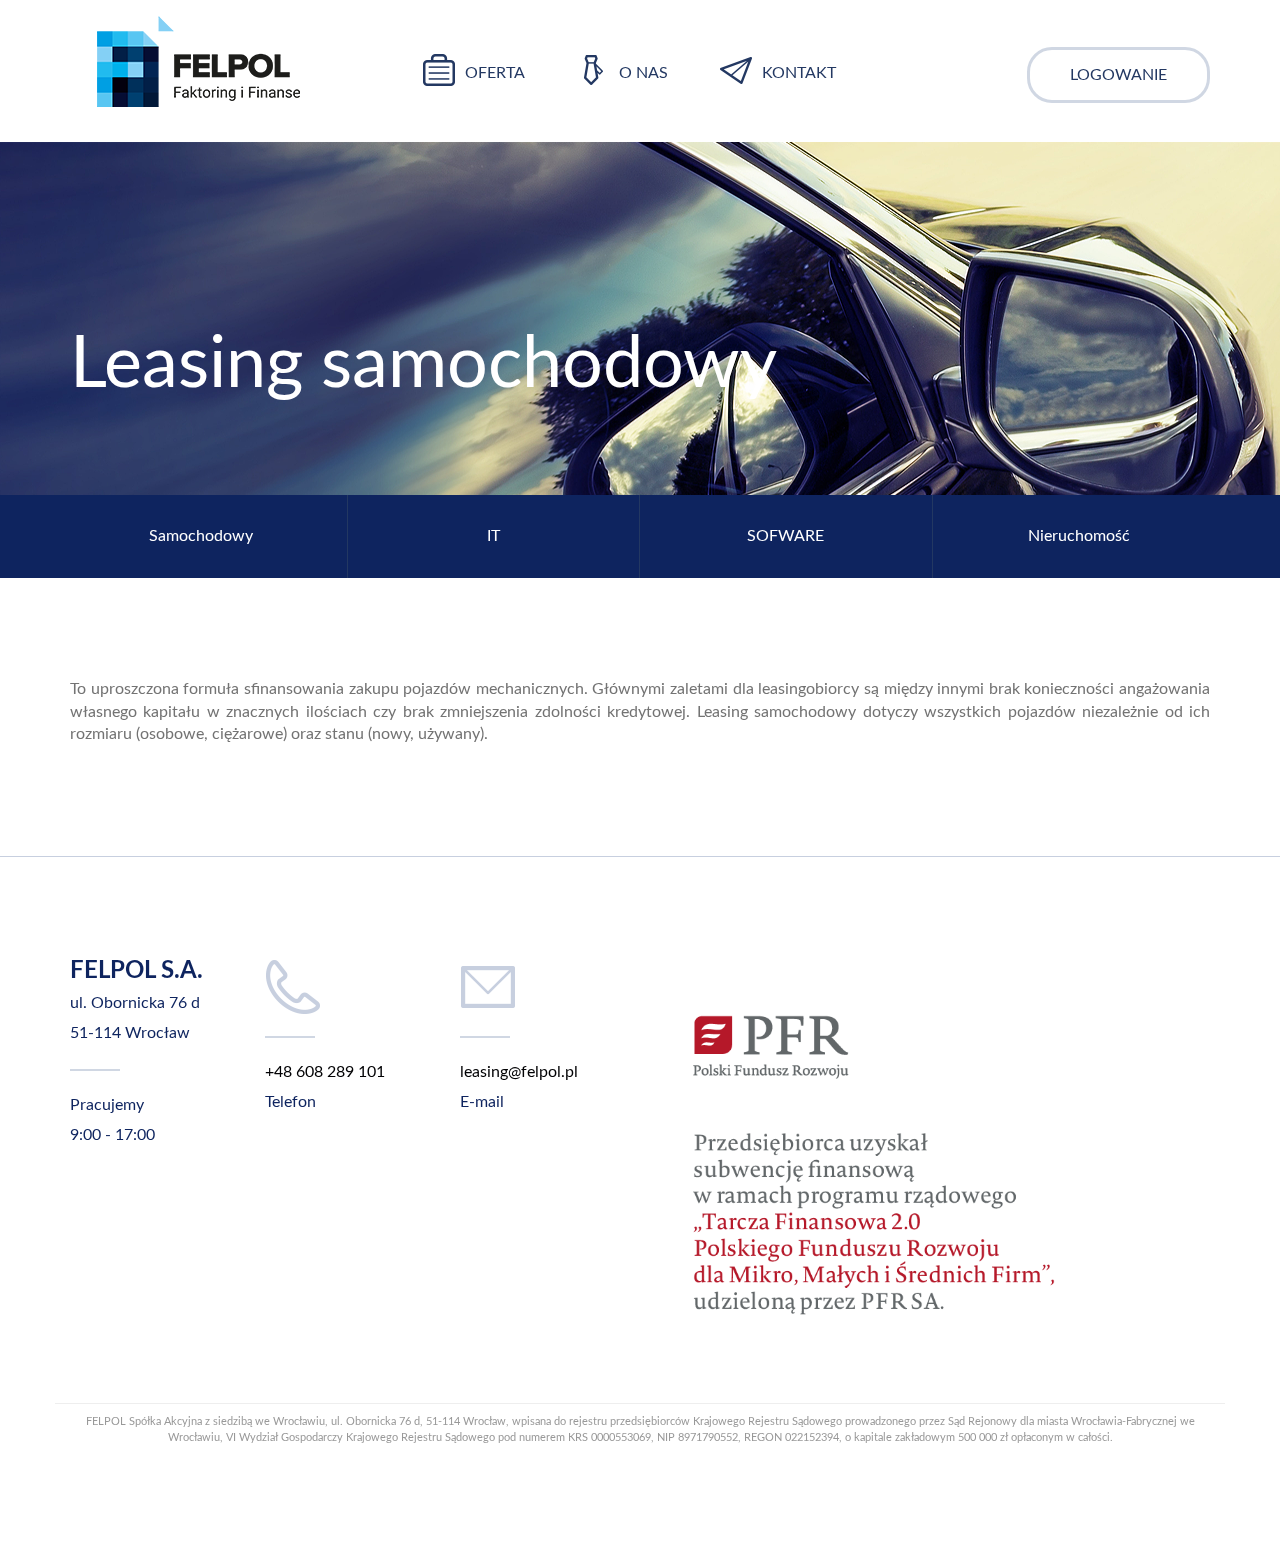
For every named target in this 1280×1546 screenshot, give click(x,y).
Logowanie (1118, 75)
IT (493, 536)
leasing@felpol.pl (519, 1072)
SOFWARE (785, 536)
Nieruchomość (1079, 536)
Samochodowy (201, 536)
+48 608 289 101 (325, 1072)
